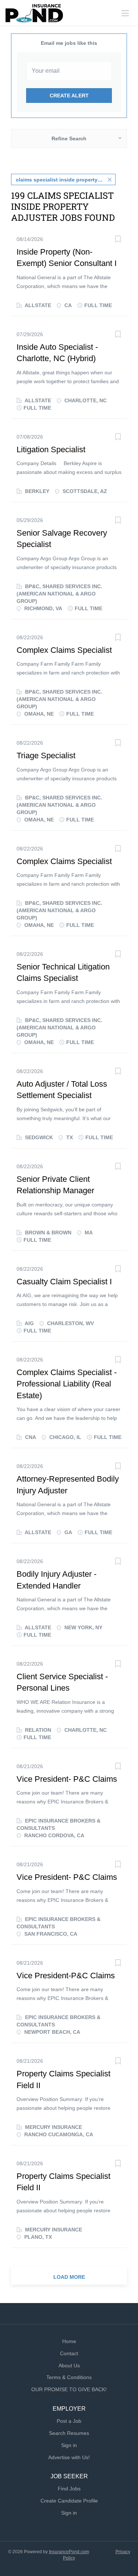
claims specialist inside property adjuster (66, 180)
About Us (69, 2365)
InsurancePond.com (69, 2552)
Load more (69, 2277)
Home (69, 2341)
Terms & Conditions (69, 2377)
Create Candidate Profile (69, 2501)
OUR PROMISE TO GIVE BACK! (69, 2389)
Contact (69, 2353)
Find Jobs (69, 2489)
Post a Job (69, 2421)
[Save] (118, 240)
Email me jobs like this (69, 43)
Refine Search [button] (69, 138)
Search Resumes (69, 2433)
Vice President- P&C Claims (67, 1779)
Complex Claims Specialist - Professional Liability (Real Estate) (67, 1384)
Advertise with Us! (69, 2457)
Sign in (69, 2445)
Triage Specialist (46, 755)
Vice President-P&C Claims (66, 1976)
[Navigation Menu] (125, 13)
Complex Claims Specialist (64, 650)
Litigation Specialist (51, 449)
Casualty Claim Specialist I (64, 1282)
